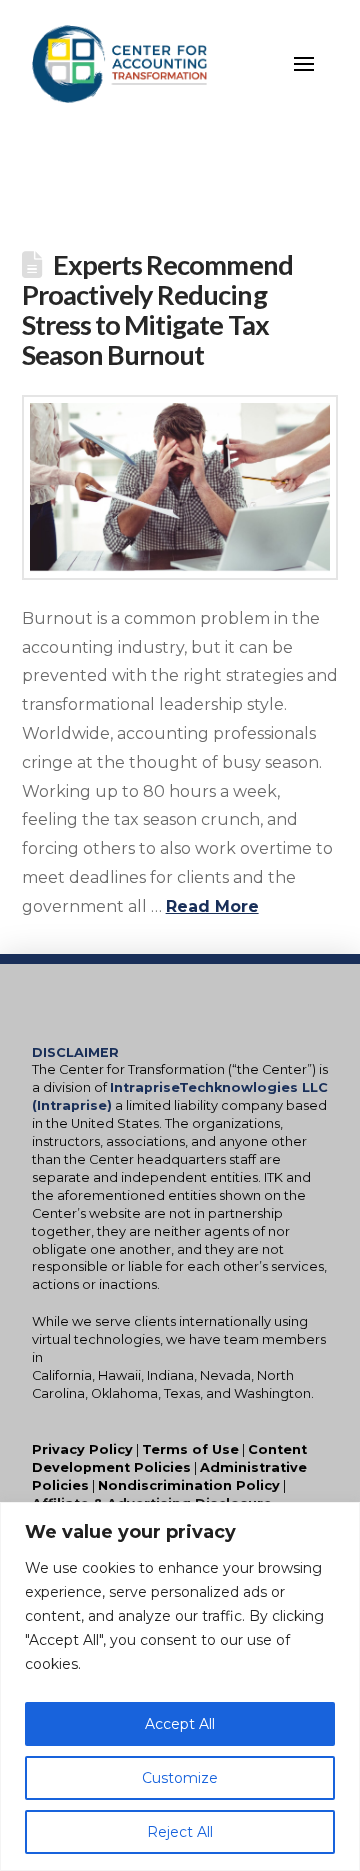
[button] (304, 64)
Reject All (180, 1832)
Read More (212, 906)
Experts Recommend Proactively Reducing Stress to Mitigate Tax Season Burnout (157, 309)
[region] (180, 1686)
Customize (180, 1778)
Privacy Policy (82, 1449)
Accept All (180, 1724)
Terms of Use (190, 1449)
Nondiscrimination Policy (189, 1485)
